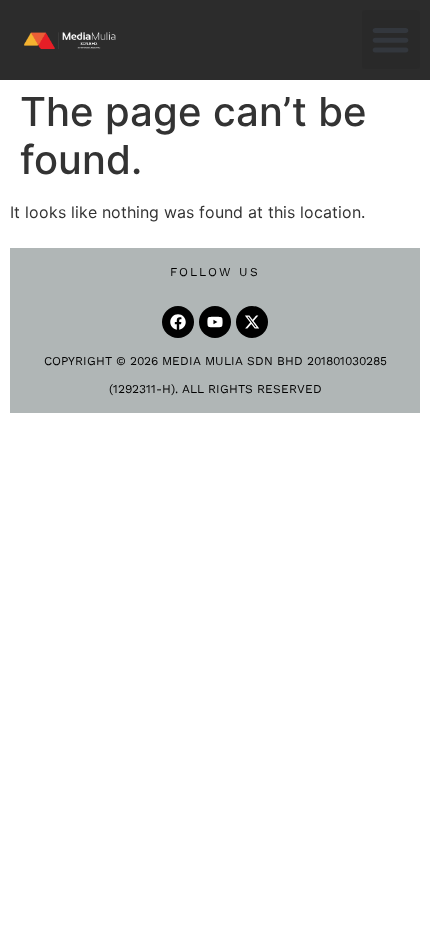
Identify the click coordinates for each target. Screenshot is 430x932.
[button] (391, 39)
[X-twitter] (252, 322)
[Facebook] (178, 322)
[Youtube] (215, 322)
